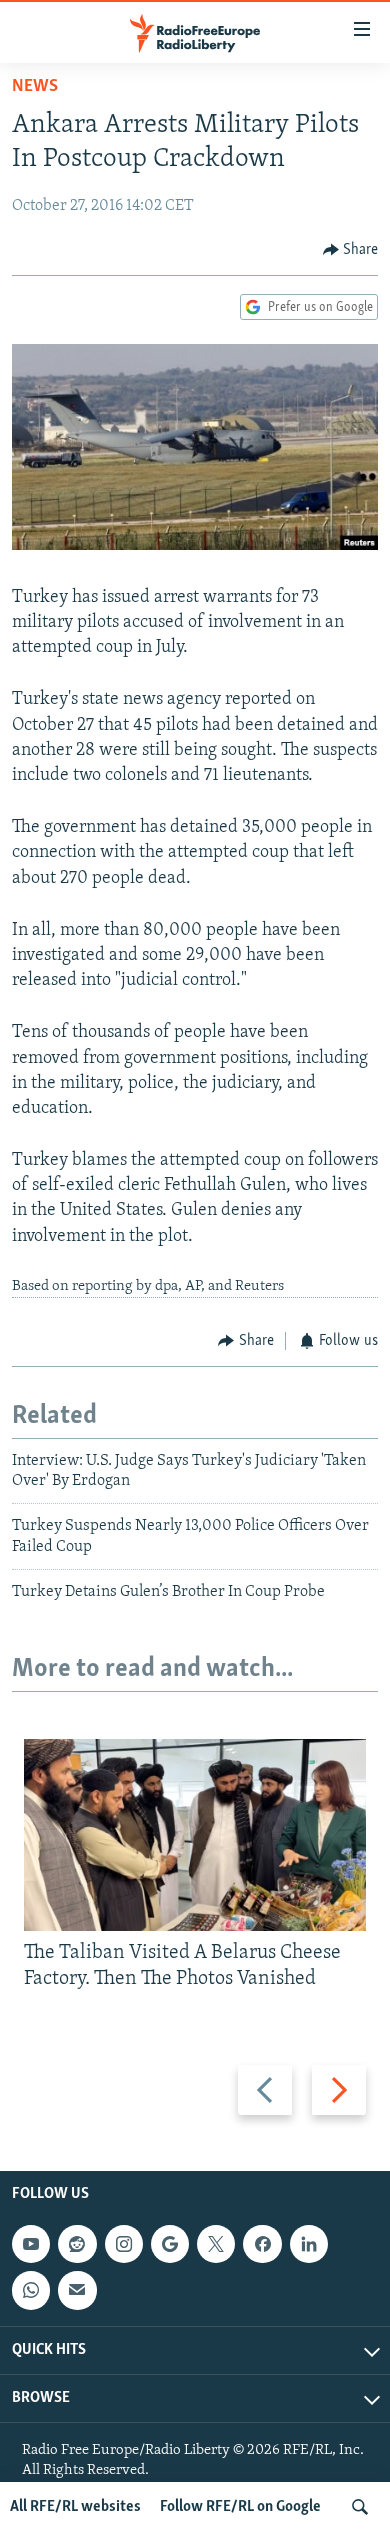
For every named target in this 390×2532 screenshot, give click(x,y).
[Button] (351, 250)
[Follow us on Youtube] (31, 2244)
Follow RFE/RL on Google (240, 2507)
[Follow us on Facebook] (262, 2244)
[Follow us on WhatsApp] (31, 2290)
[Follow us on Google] (170, 2244)
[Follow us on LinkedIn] (309, 2244)
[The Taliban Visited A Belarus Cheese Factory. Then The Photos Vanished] (195, 1835)
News (35, 87)
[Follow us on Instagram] (124, 2244)
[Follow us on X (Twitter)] (216, 2244)
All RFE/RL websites (75, 2507)
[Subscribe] (77, 2290)
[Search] (360, 2507)
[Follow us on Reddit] (77, 2244)
